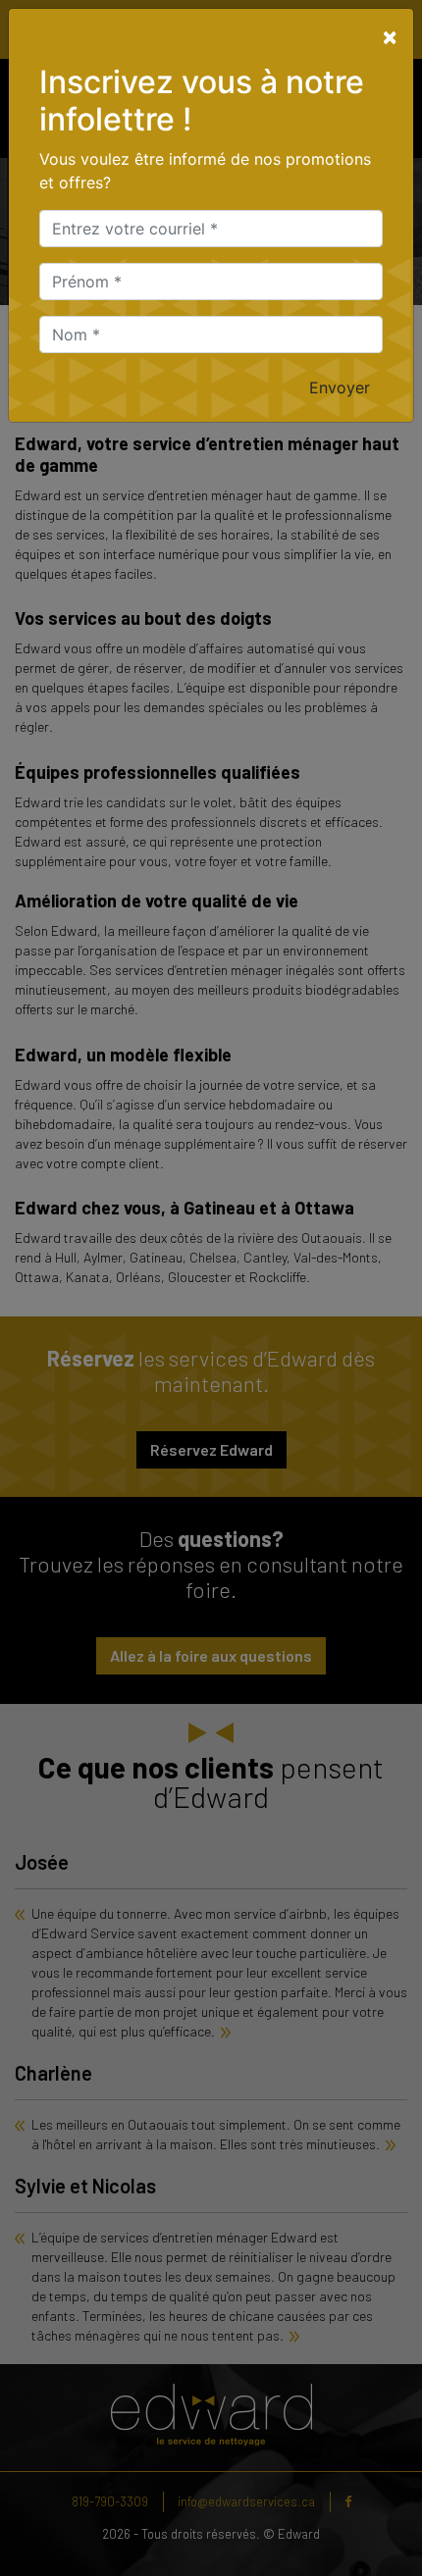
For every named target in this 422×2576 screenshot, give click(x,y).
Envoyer (340, 387)
